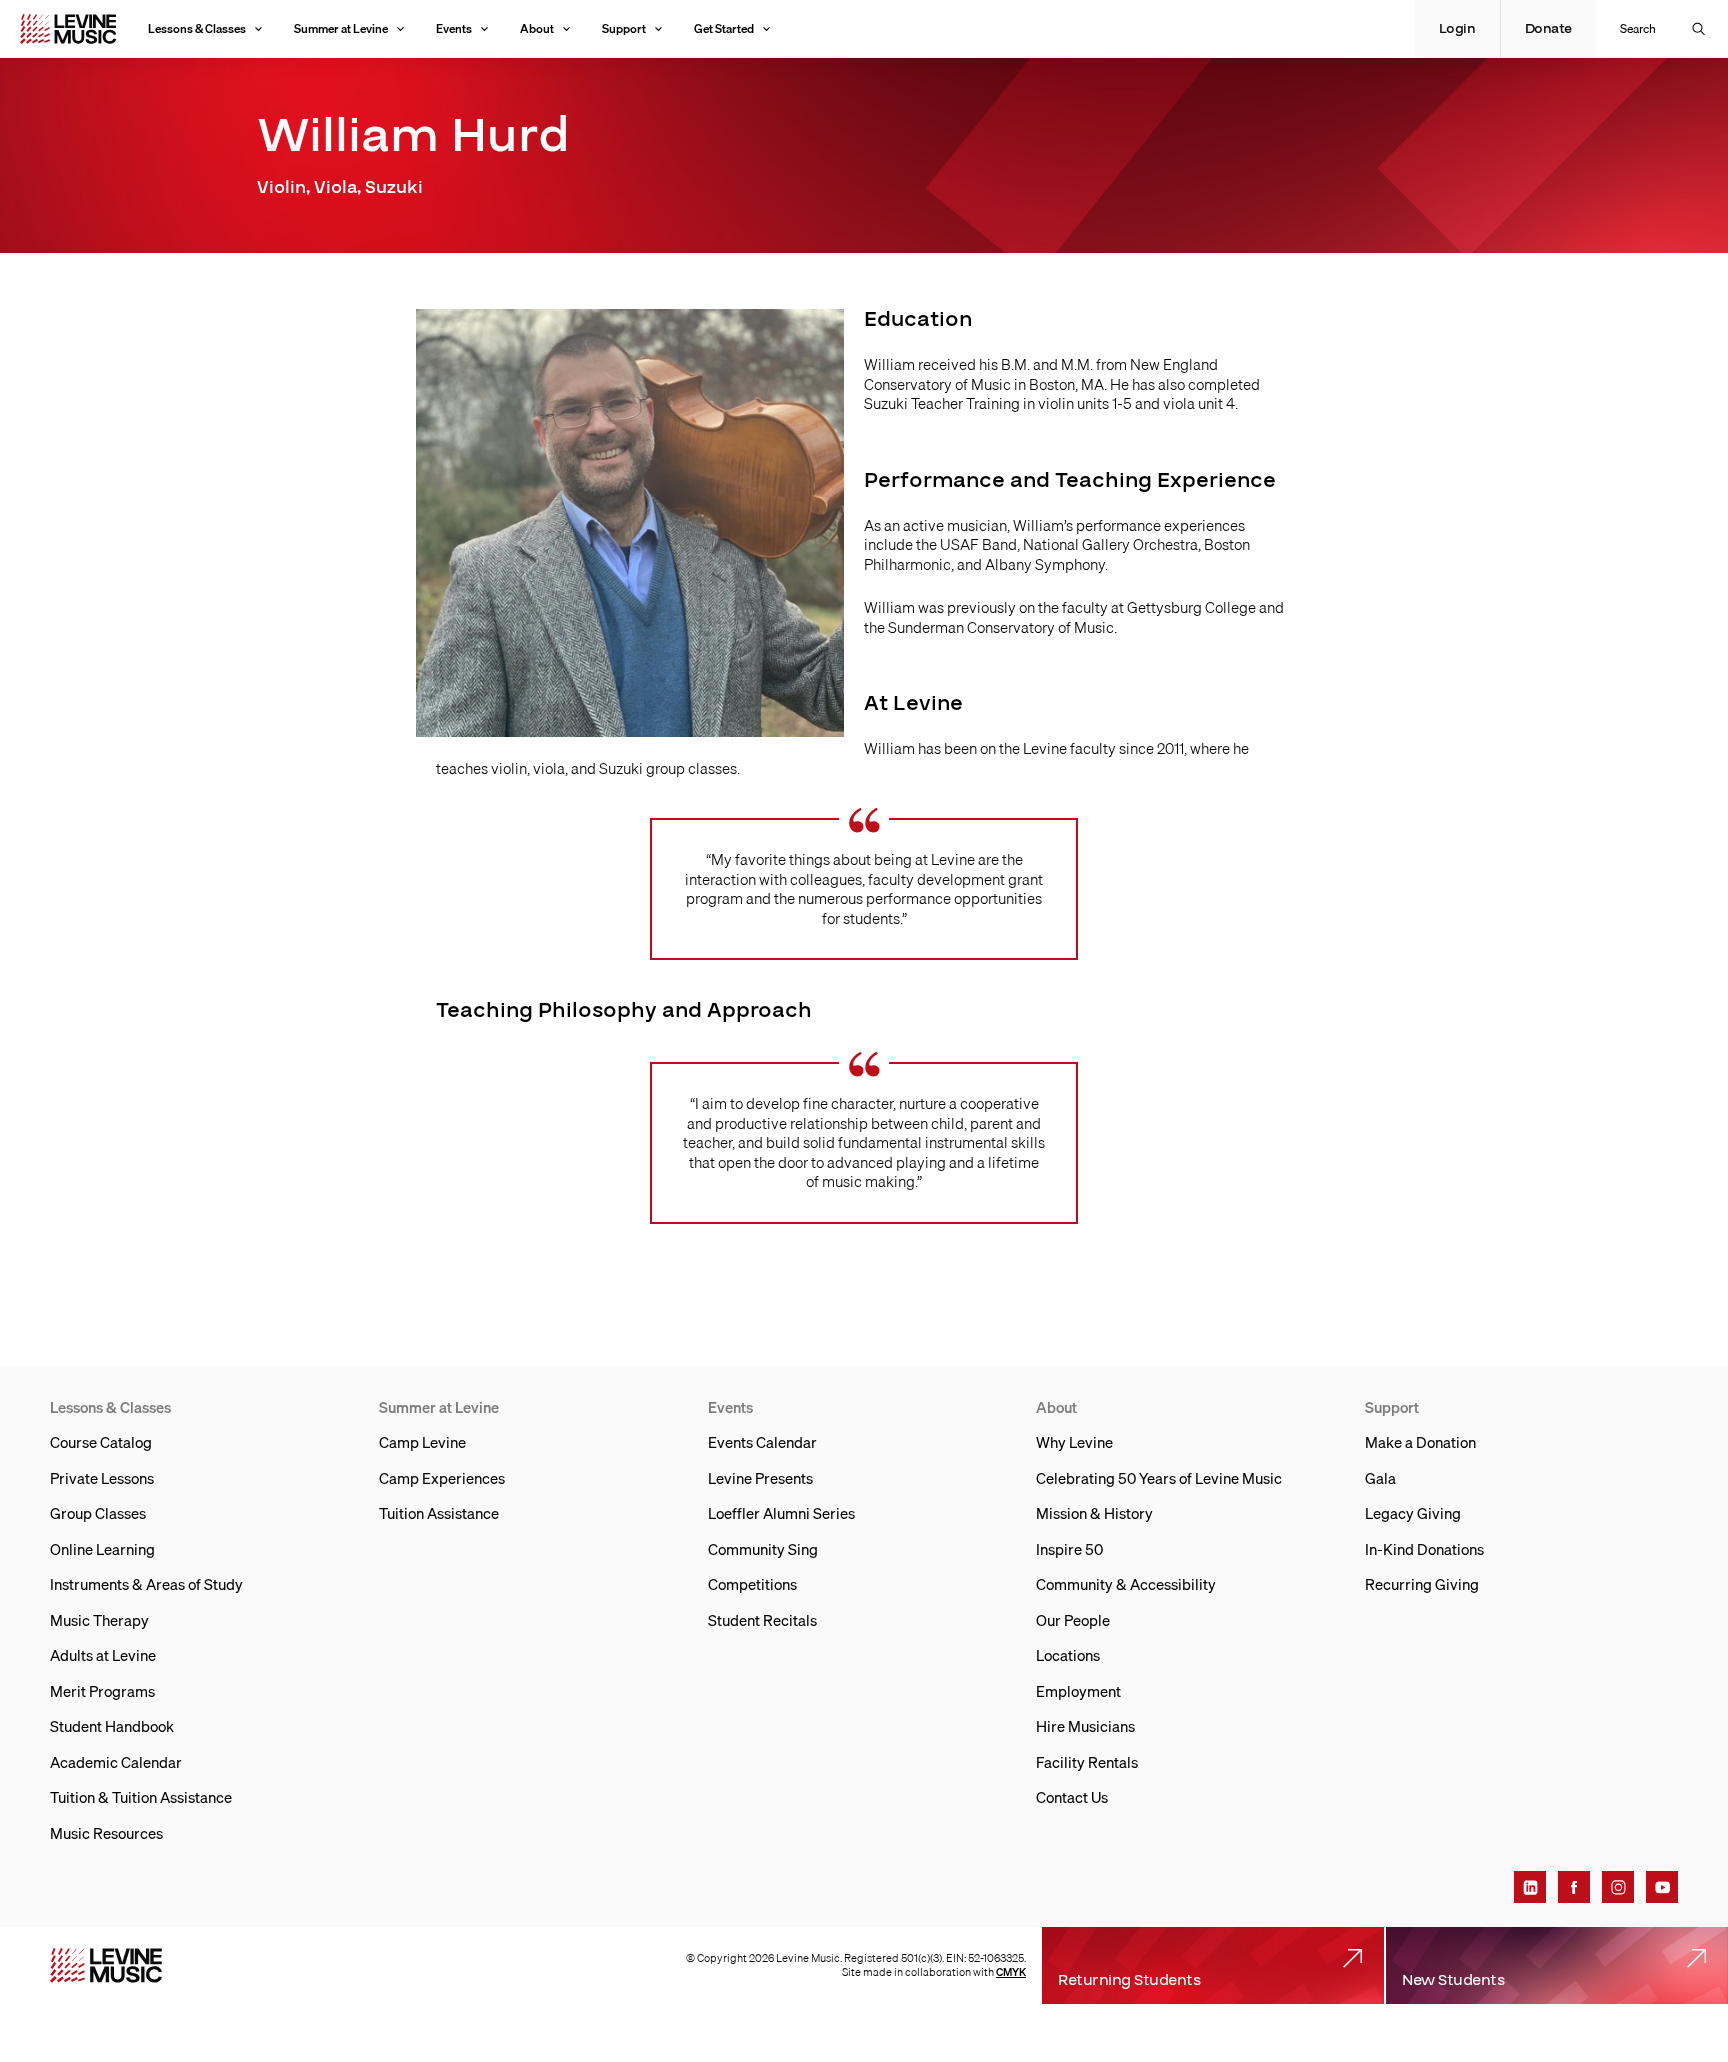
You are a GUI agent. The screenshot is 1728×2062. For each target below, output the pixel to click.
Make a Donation (1420, 1442)
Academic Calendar (116, 1762)
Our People (1073, 1620)
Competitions (752, 1584)
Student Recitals (762, 1620)
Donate (1548, 29)
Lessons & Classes (197, 28)
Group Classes (98, 1513)
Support (624, 28)
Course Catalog (101, 1442)
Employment (1078, 1691)
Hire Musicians (1085, 1726)
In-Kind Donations (1424, 1549)
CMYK (1011, 1972)
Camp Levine (422, 1442)
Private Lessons (102, 1478)
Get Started (724, 28)
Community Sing (763, 1549)
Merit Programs (102, 1691)
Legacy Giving (1413, 1513)
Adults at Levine (103, 1655)
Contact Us (1072, 1797)
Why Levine (1074, 1442)
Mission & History (1094, 1513)
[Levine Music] (106, 1965)
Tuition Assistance (439, 1513)
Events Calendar (762, 1442)
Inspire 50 (1069, 1549)
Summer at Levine (341, 28)
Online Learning (102, 1549)
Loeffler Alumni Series (781, 1513)
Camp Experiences (442, 1478)
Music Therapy (99, 1620)
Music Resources (106, 1833)
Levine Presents (760, 1478)
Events (454, 28)
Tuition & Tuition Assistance (141, 1797)
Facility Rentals (1087, 1762)
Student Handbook (112, 1726)
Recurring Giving (1422, 1584)
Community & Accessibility (1126, 1584)
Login (1457, 29)
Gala (1380, 1478)
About (537, 28)
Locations (1068, 1655)
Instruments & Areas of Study (146, 1584)
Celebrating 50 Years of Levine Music (1159, 1478)
